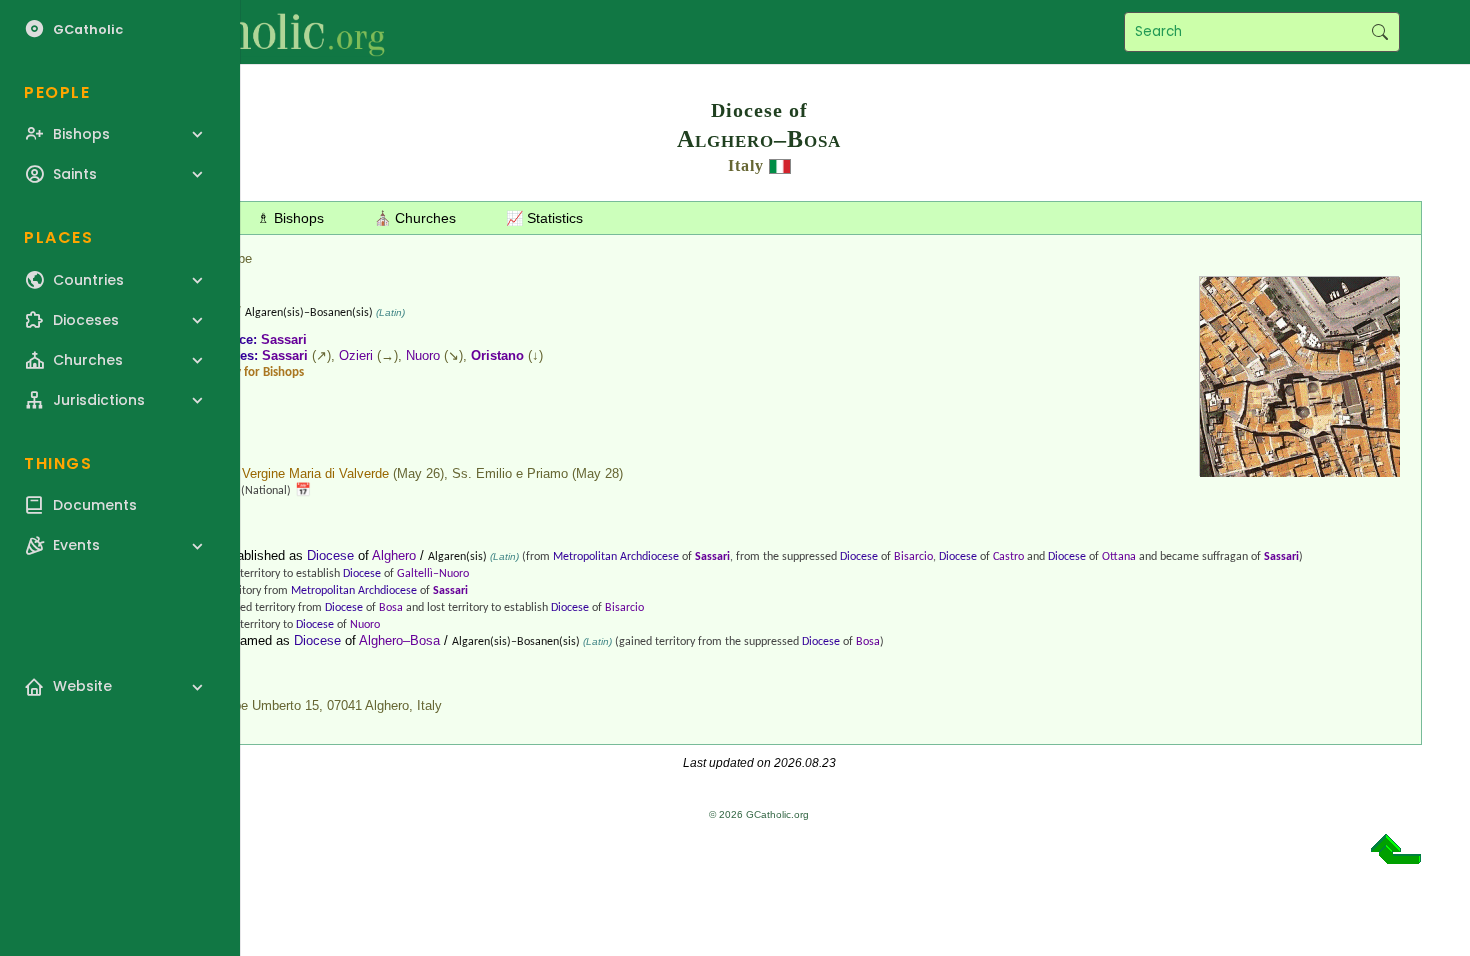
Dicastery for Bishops (247, 372)
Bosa (391, 608)
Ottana (1119, 557)
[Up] (1396, 856)
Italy (746, 165)
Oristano (497, 355)
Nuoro (423, 355)
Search (1379, 32)
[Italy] (780, 165)
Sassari (284, 339)
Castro (1008, 557)
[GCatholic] (246, 32)
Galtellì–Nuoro (433, 574)
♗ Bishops (290, 218)
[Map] (1300, 469)
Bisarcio (913, 557)
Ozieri (356, 355)
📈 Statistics (544, 218)
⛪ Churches (415, 218)
